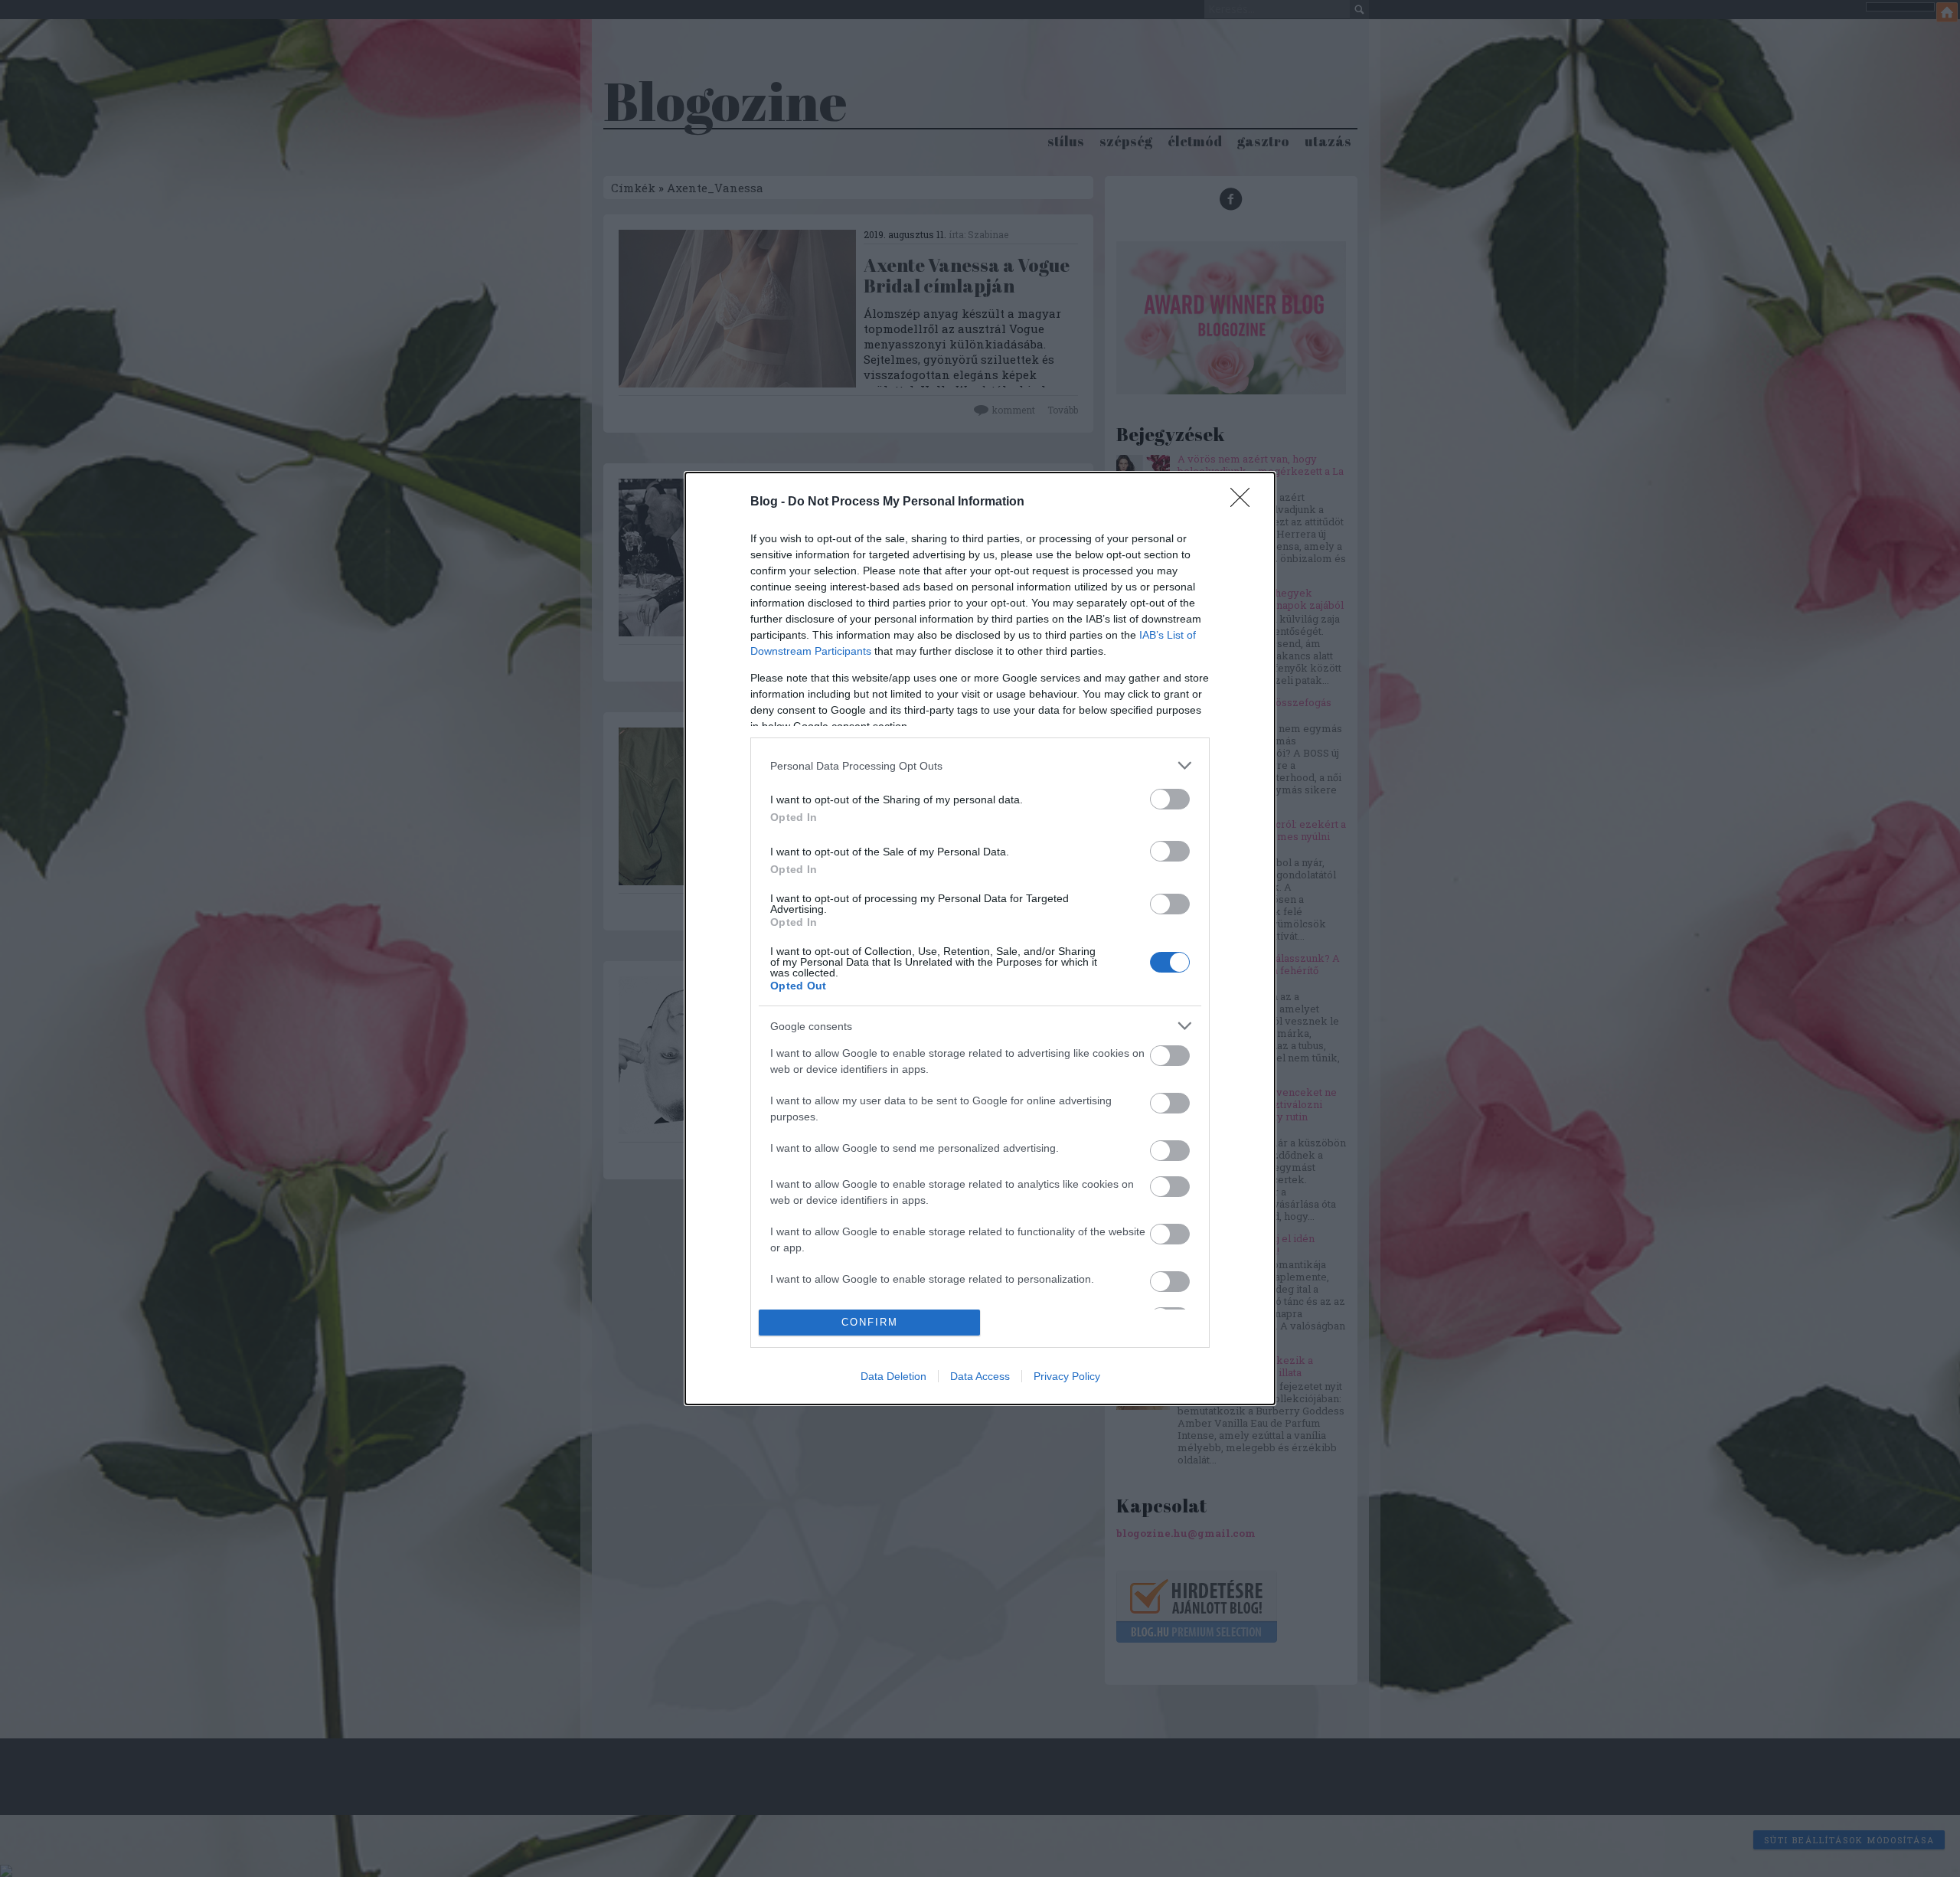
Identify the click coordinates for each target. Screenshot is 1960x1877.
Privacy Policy (1067, 1376)
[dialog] (980, 938)
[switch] (1170, 799)
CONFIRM (870, 1322)
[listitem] (980, 765)
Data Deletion (893, 1376)
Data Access (980, 1376)
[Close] (1245, 502)
